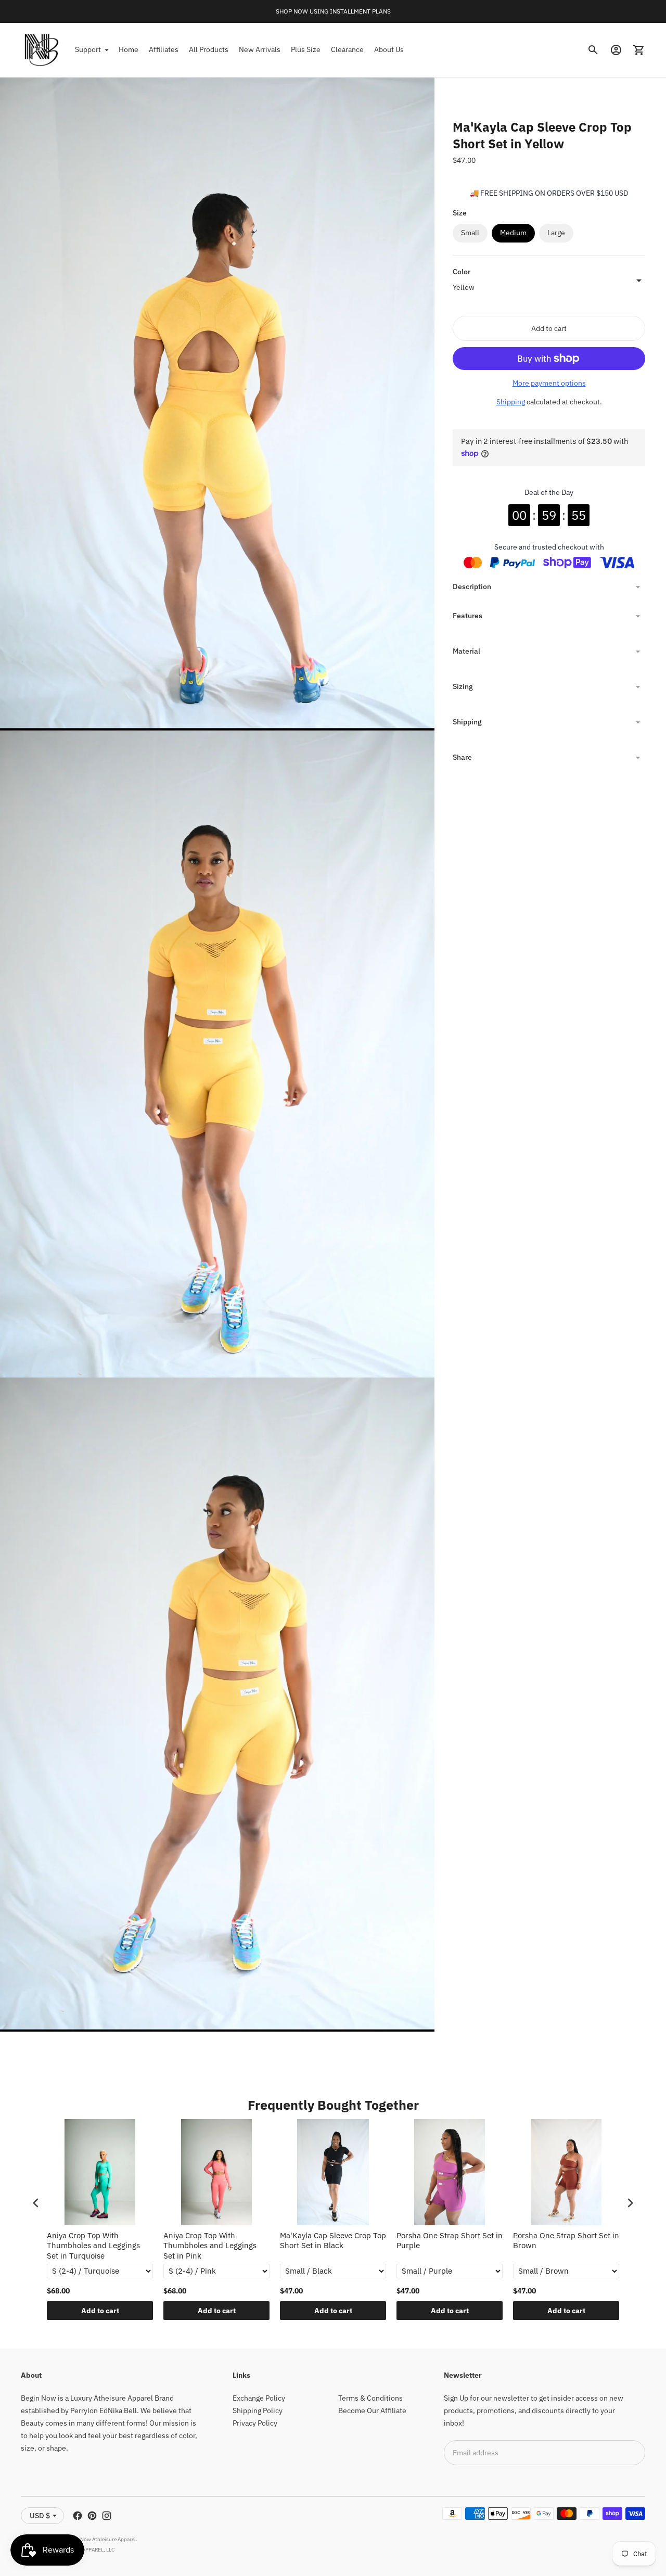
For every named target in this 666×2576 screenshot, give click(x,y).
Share (462, 757)
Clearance (347, 49)
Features (468, 616)
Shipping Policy (258, 2411)
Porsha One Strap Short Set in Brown (566, 2241)
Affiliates (164, 49)
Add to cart (100, 2311)
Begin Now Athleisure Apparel (101, 2539)
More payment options (549, 383)
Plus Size (306, 49)
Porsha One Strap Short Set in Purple (450, 2241)
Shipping (511, 402)
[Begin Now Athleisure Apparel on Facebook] (78, 2516)
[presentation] (36, 2203)
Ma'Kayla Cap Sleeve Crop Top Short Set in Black (333, 2241)
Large (556, 233)
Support (88, 49)
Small (470, 233)
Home (129, 49)
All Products (209, 49)
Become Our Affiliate (372, 2411)
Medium (513, 233)
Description (472, 586)
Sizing (463, 686)
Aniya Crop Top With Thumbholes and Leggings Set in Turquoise (93, 2246)
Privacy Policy (255, 2423)
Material (466, 651)
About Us (389, 49)
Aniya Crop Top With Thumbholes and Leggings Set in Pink (210, 2246)
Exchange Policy (259, 2398)
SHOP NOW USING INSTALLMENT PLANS (333, 11)
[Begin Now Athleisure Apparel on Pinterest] (92, 2516)
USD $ (40, 2516)
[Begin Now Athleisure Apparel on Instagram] (107, 2516)
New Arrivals (260, 49)
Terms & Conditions (370, 2398)
